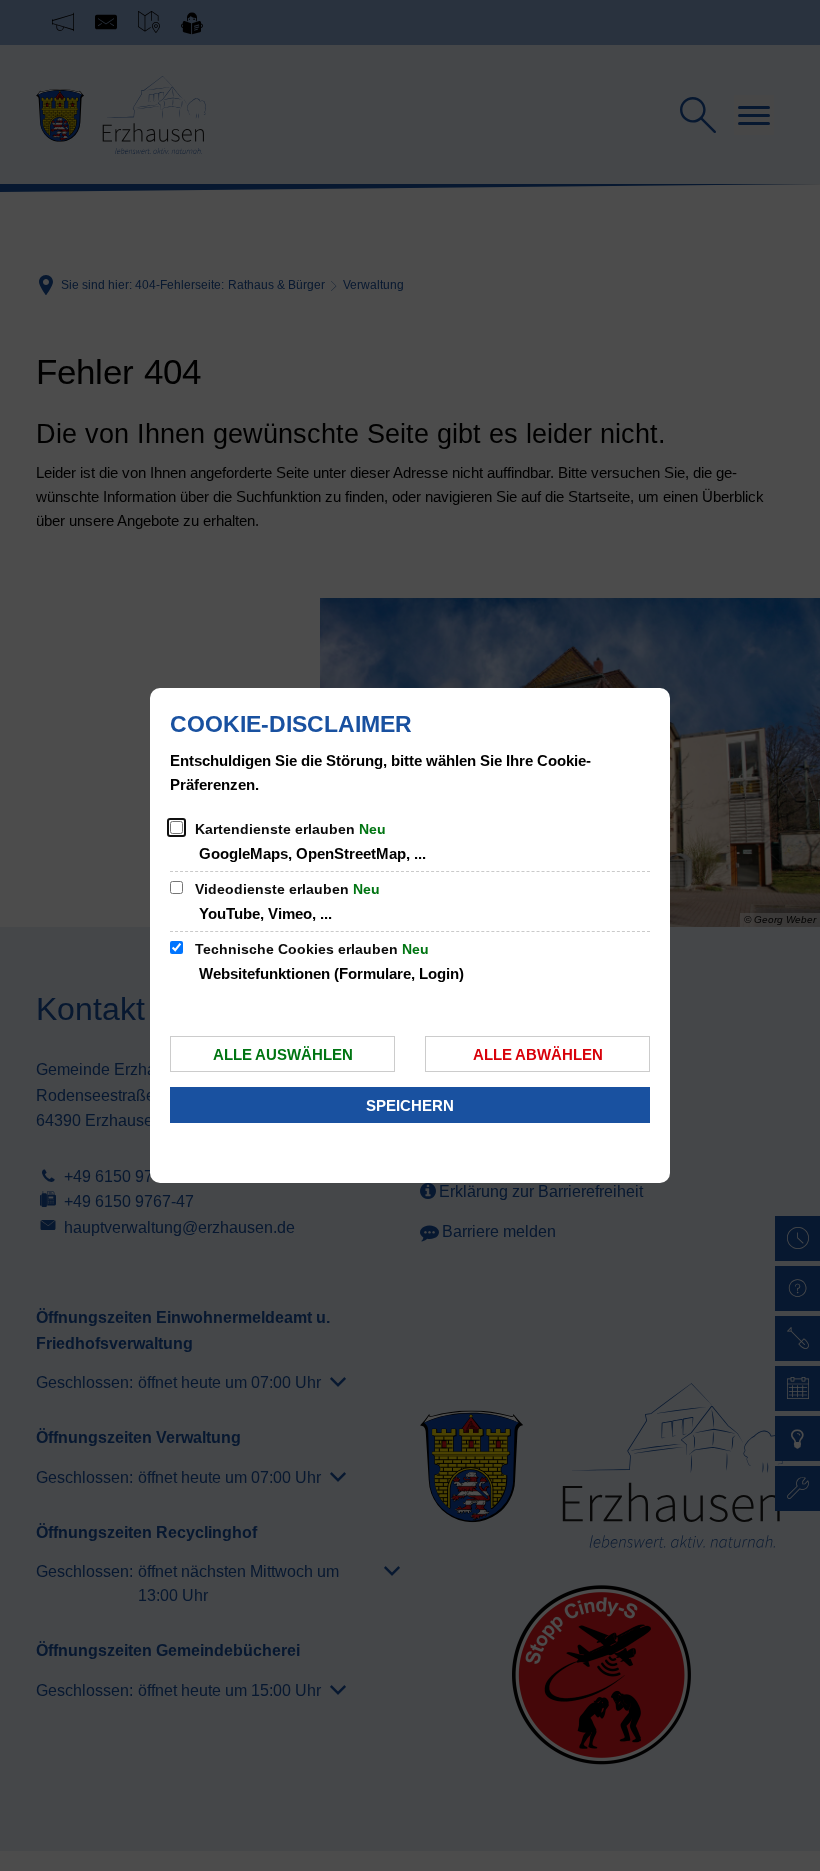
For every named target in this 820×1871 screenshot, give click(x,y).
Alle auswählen (283, 1054)
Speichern (410, 1105)
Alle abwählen (538, 1054)
